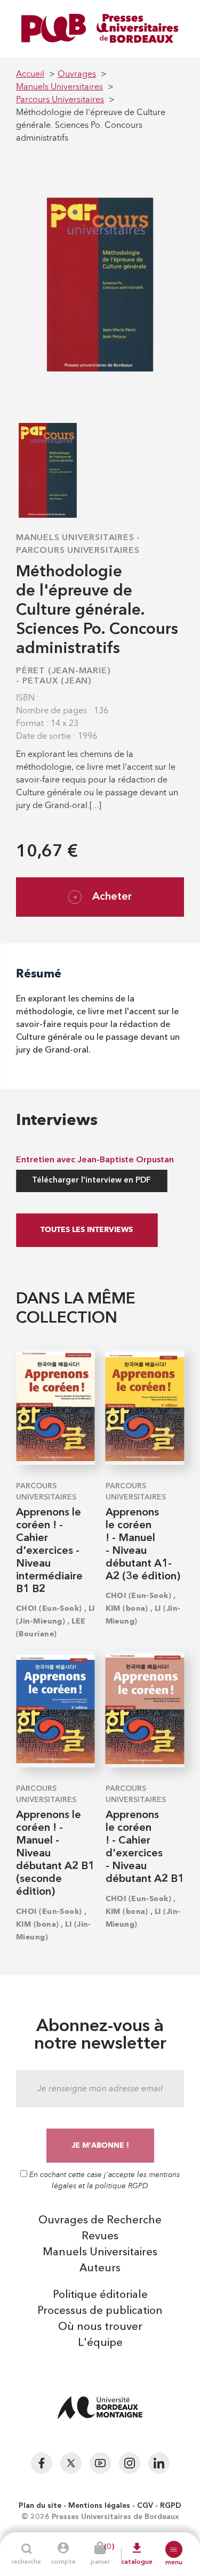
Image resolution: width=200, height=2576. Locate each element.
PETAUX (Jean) (57, 681)
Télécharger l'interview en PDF (91, 1181)
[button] (174, 2549)
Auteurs (100, 2269)
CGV (145, 2506)
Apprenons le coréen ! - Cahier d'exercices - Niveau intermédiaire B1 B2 (49, 1551)
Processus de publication (100, 2311)
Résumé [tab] (39, 973)
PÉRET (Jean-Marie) (63, 671)
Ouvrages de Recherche (100, 2221)
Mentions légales (99, 2506)
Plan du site (40, 2506)
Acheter (112, 897)
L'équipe (100, 2343)
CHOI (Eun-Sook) (49, 1608)
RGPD (171, 2506)
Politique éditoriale (100, 2295)
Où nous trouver (100, 2327)
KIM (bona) (127, 1608)
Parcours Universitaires (78, 551)
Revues (100, 2237)
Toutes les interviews (87, 1230)
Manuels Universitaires (75, 538)
